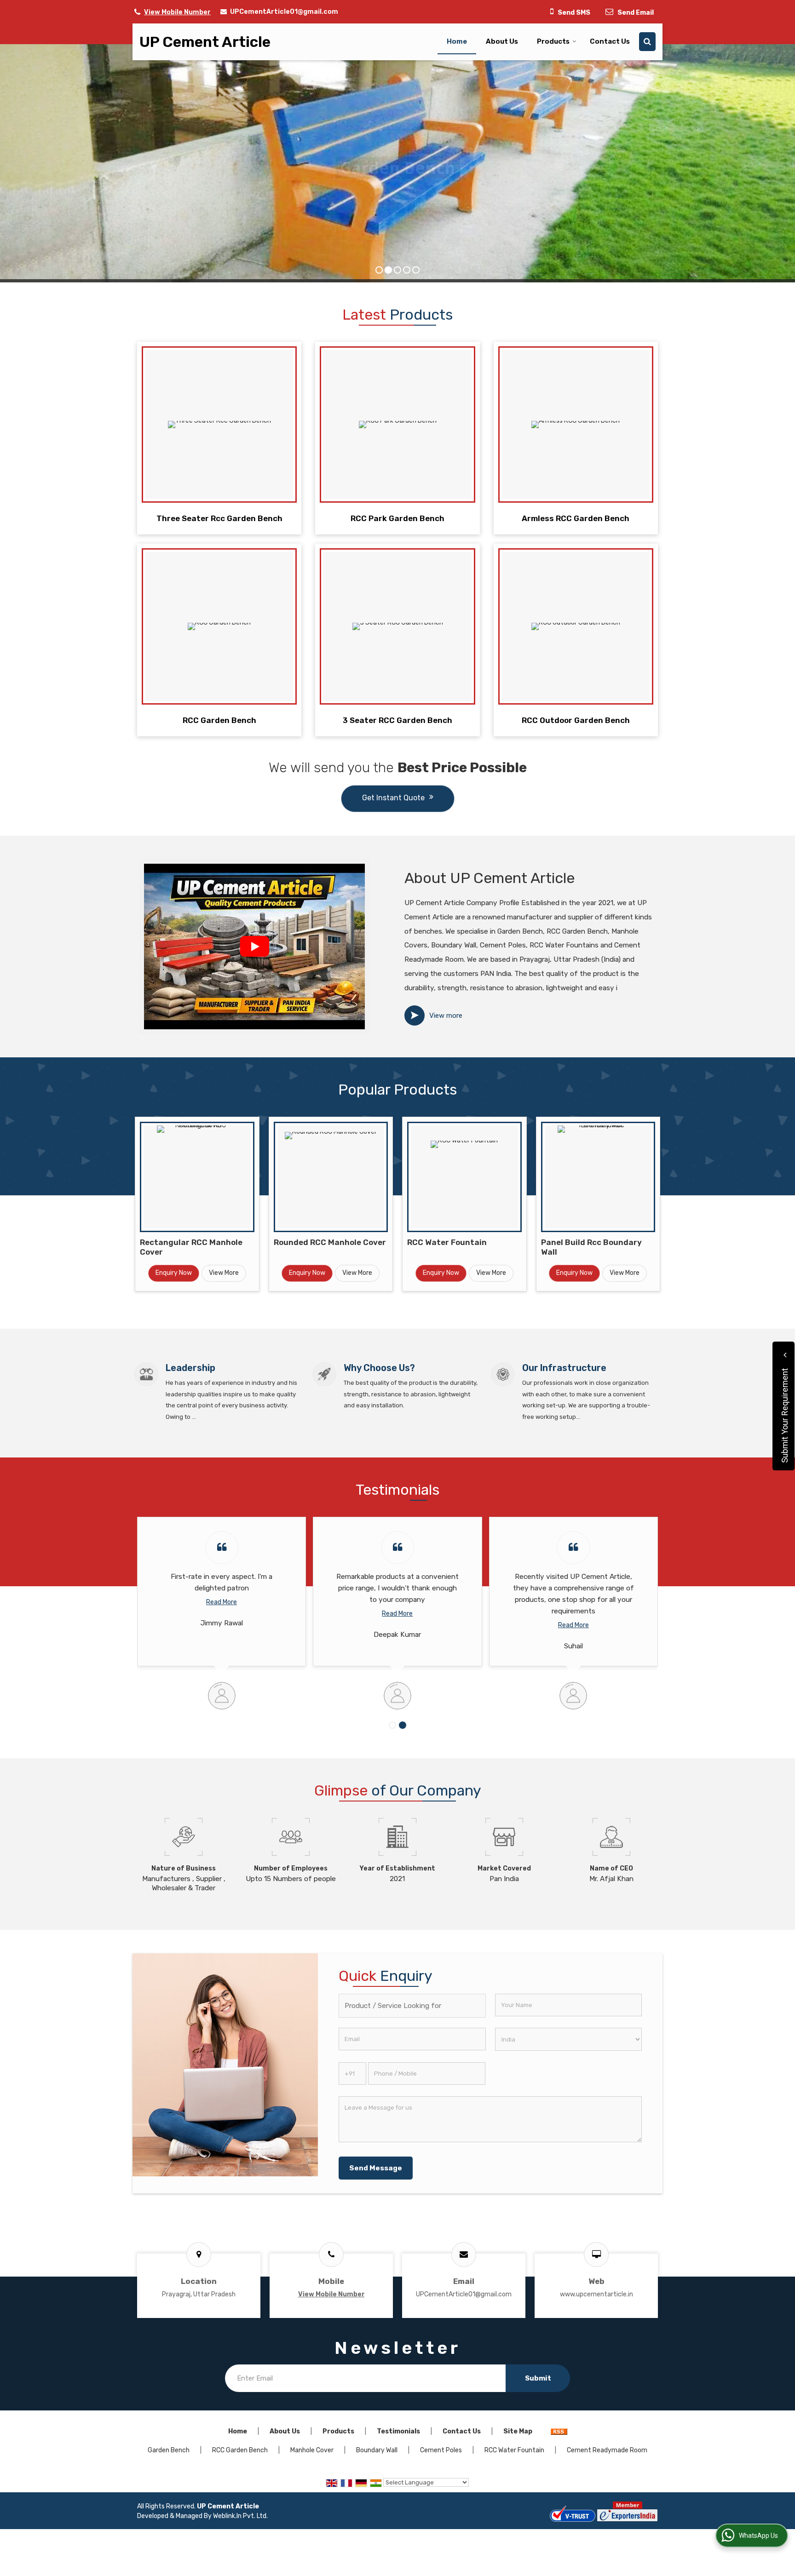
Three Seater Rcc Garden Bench (219, 518)
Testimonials (398, 2431)
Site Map (518, 2431)
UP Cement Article (205, 42)
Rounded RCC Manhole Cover (330, 1242)
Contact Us (610, 41)
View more (446, 1015)
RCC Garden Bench (219, 720)
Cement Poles (441, 2450)
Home (457, 41)
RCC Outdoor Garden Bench (576, 720)
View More (224, 1273)
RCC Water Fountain (447, 1242)
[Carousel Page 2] (403, 1725)
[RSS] (559, 2431)
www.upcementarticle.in (596, 2294)
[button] (177, 12)
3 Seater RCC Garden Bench (397, 720)
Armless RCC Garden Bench (576, 518)
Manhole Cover (312, 2450)
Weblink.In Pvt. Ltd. (240, 2516)
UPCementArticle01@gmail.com (284, 12)
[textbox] (412, 2006)
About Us (502, 41)
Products (553, 41)
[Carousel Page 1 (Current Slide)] (392, 1725)
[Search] (647, 42)
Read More (222, 1614)
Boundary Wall (377, 2450)
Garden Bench (169, 2450)
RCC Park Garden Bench (397, 518)
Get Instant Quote (393, 798)
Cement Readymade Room (607, 2450)
